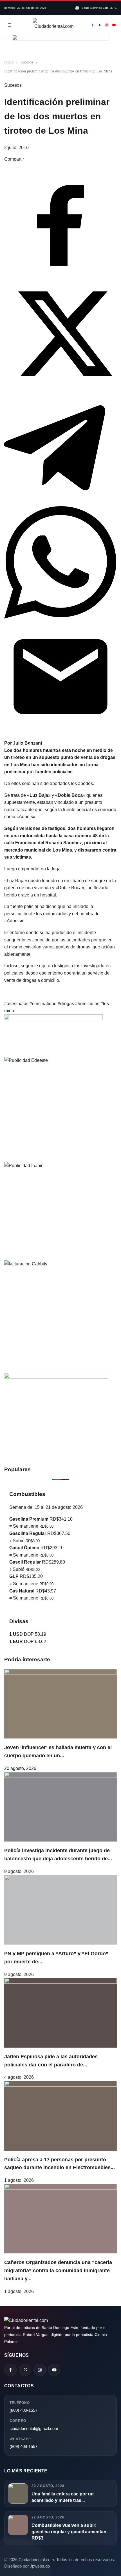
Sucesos (27, 62)
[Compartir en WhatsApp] (60, 617)
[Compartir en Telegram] (60, 502)
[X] (100, 25)
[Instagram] (107, 25)
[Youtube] (114, 25)
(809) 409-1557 (23, 2410)
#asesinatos (17, 1004)
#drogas (66, 1004)
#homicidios (88, 1004)
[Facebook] (93, 25)
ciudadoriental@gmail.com (34, 2428)
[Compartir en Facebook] (60, 274)
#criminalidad (44, 1004)
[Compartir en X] (60, 388)
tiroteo (18, 757)
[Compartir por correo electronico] (60, 731)
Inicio (9, 62)
